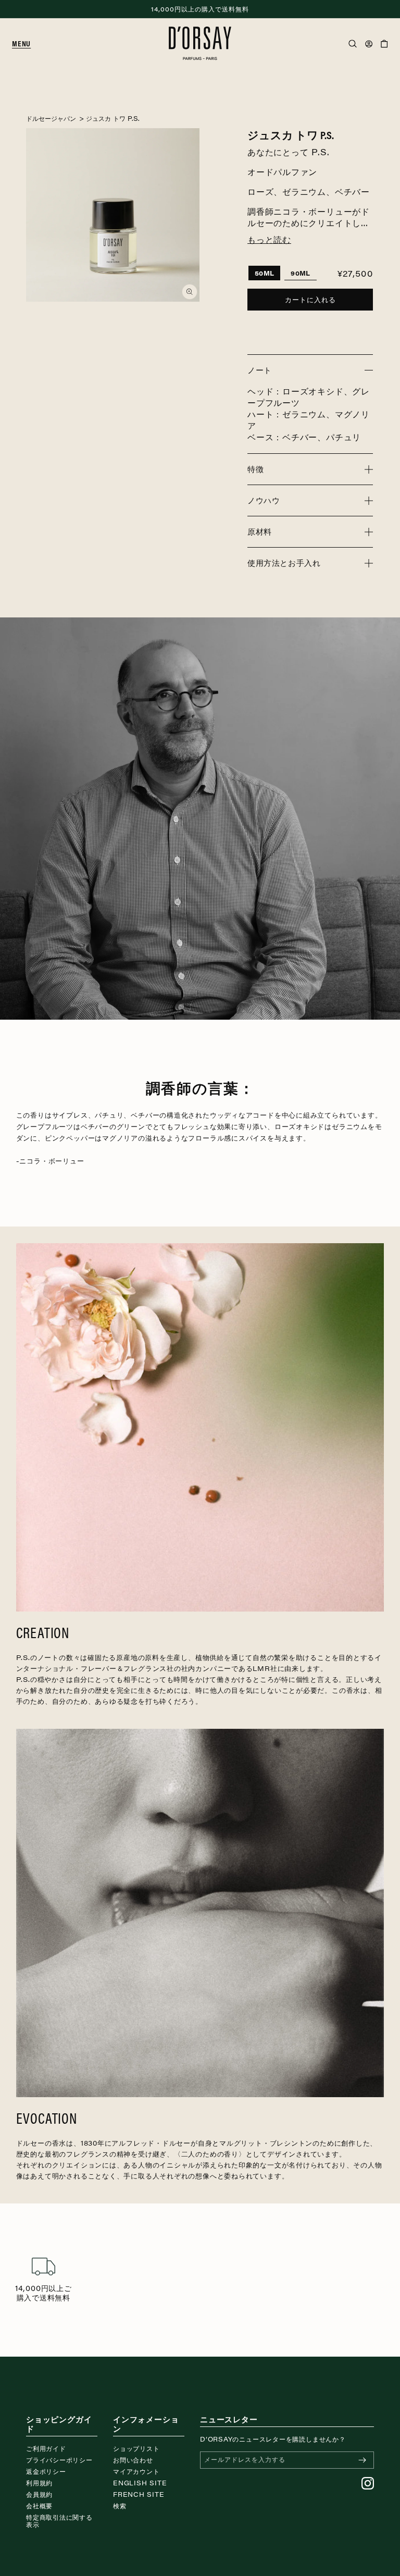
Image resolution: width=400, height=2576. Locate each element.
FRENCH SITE (139, 2494)
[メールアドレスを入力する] (362, 2460)
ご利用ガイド (46, 2448)
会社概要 (39, 2506)
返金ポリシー (46, 2471)
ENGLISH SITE (140, 2483)
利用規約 (39, 2483)
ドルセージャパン (51, 118)
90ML (300, 273)
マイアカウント (136, 2471)
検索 (120, 2506)
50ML (264, 273)
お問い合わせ (133, 2460)
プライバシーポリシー (59, 2460)
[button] (26, 44)
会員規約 (39, 2494)
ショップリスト (136, 2448)
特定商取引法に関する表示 (59, 2521)
